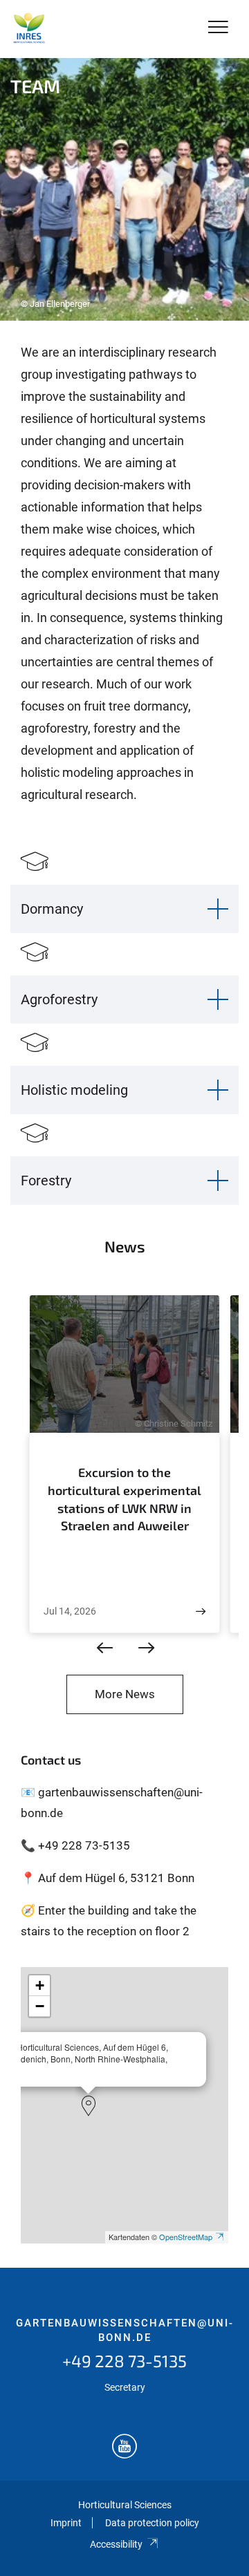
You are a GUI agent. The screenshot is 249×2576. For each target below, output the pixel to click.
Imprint (66, 2523)
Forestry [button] (46, 1181)
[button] (89, 2106)
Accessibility (116, 2544)
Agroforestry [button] (59, 999)
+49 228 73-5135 (124, 2361)
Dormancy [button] (52, 909)
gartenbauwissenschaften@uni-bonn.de (125, 2331)
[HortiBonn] (29, 29)
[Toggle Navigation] (218, 28)
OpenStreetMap (186, 2237)
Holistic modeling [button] (74, 1090)
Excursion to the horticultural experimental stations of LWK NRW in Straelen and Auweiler (124, 1499)
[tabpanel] (124, 189)
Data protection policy (152, 2523)
